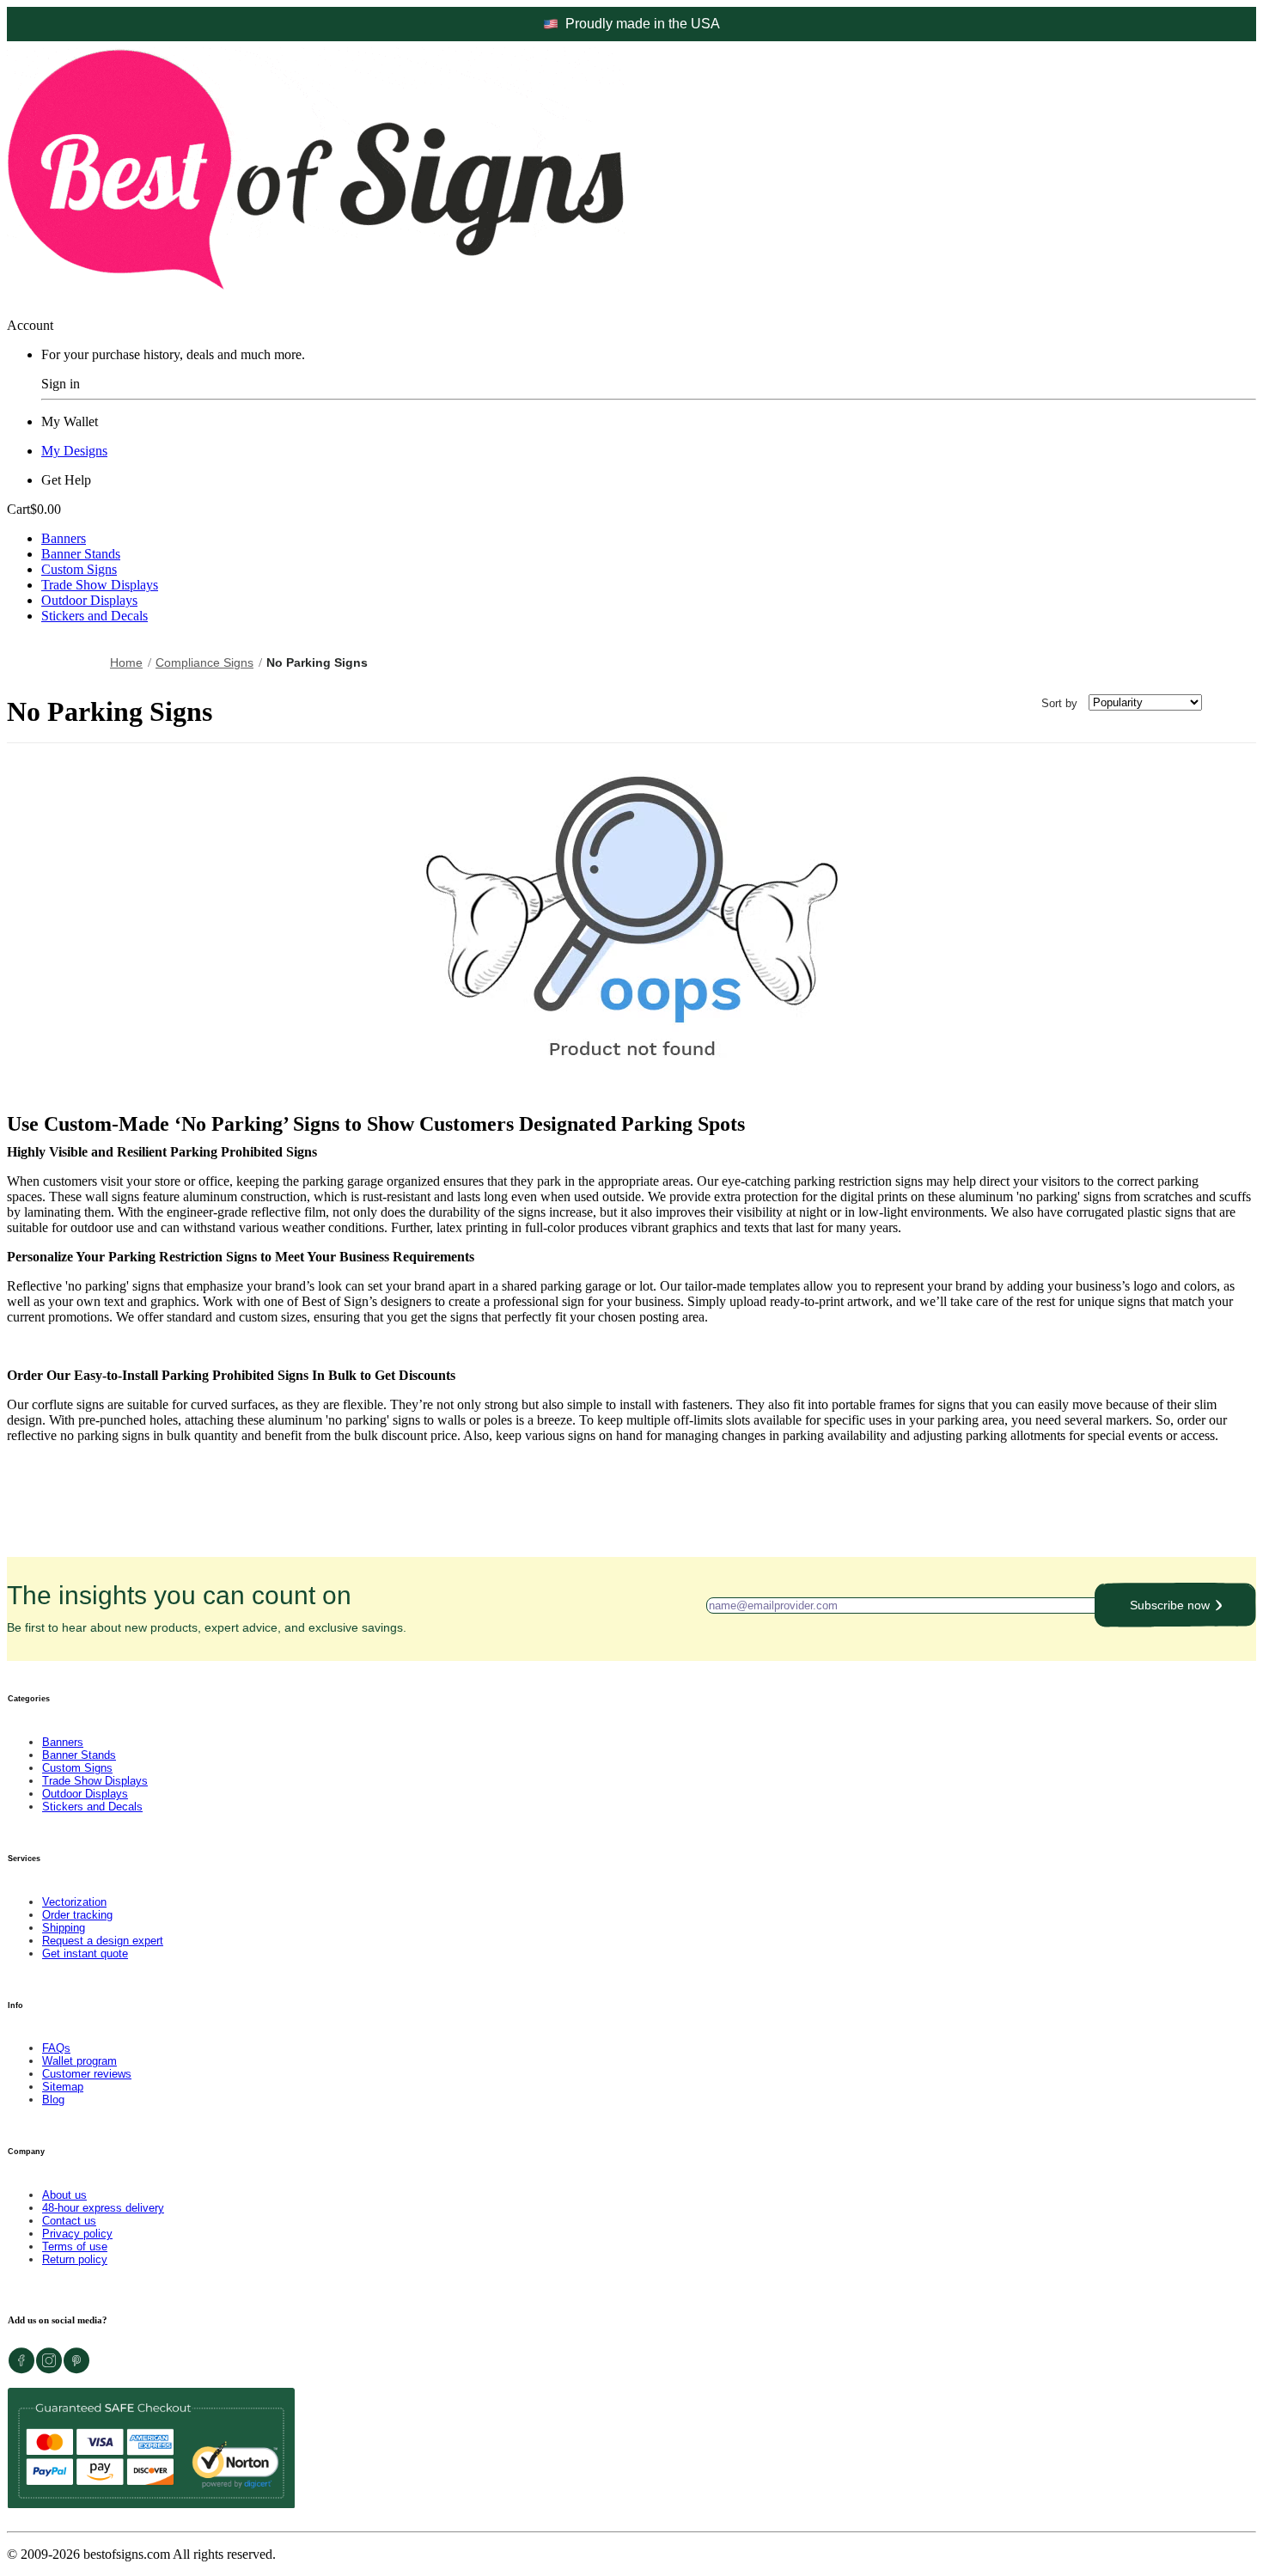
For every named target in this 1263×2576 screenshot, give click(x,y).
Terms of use (75, 2246)
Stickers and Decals (95, 616)
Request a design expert (103, 1941)
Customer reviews (87, 2074)
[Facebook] (21, 2369)
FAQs (56, 2048)
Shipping (64, 1928)
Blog (53, 2100)
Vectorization (74, 1902)
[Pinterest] (76, 2369)
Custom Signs (79, 569)
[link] (209, 662)
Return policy (75, 2259)
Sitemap (63, 2087)
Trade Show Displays (100, 585)
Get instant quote (85, 1953)
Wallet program (79, 2061)
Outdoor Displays (89, 600)
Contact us (69, 2221)
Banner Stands (81, 554)
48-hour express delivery (103, 2208)
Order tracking (77, 1915)
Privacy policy (77, 2234)
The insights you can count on (207, 1608)
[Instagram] (49, 2369)
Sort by (1059, 702)
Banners (64, 538)
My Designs (74, 451)
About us (64, 2195)
